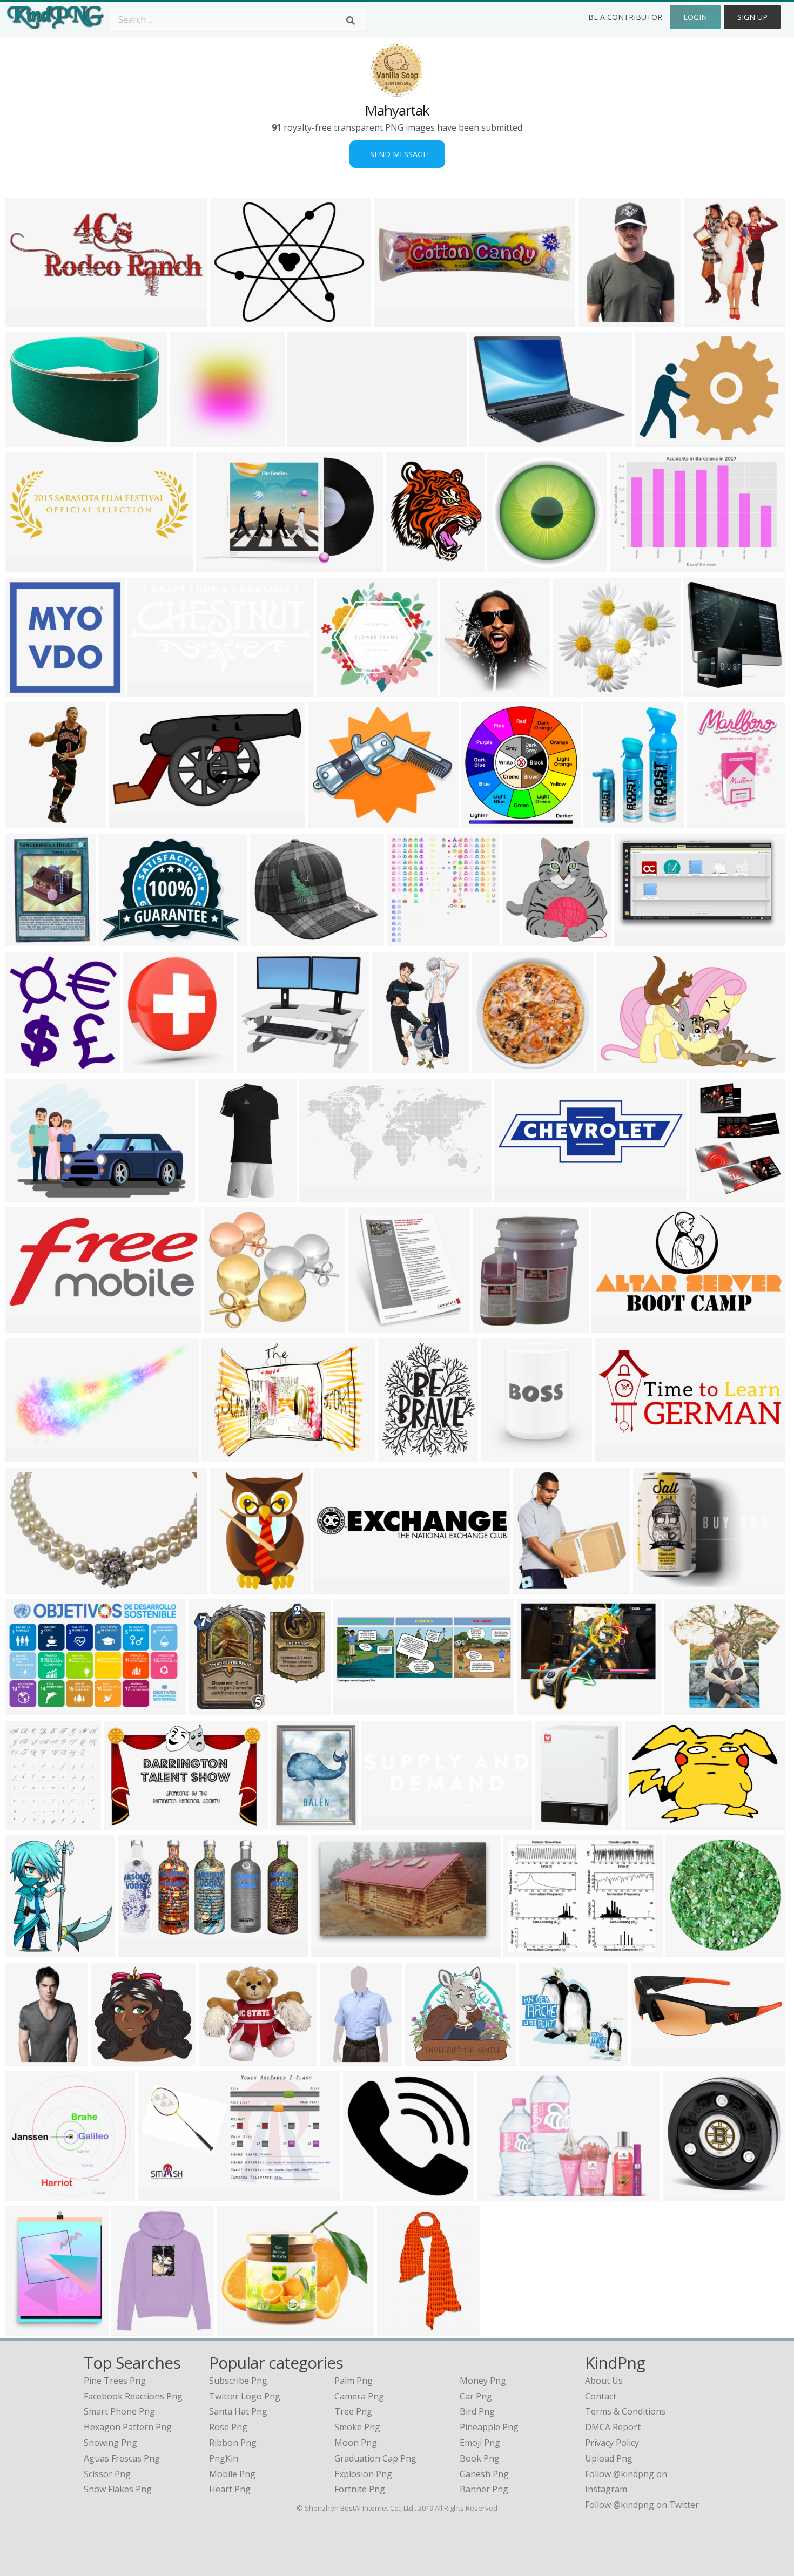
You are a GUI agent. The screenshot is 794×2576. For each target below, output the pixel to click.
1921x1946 (372, 1326)
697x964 (230, 1587)
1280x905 (492, 440)
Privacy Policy (612, 2443)
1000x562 (28, 320)
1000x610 (218, 566)
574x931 (340, 2059)
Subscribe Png (238, 2381)
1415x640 (617, 1455)
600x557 (573, 690)
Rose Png (228, 2427)
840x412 (148, 690)
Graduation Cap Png (375, 2458)
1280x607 (28, 1326)
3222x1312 (655, 2059)
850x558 (524, 1950)
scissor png (107, 2474)
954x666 (645, 1823)
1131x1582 (711, 822)
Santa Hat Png (238, 2411)
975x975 (219, 2059)
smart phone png (119, 2411)
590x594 (598, 320)
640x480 (143, 1067)
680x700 (26, 1950)
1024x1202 (410, 566)
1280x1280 (559, 1823)
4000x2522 (621, 1067)
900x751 (270, 940)
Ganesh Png (484, 2474)
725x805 (501, 1455)
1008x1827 (222, 1195)
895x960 (533, 1587)
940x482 (319, 1195)
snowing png (110, 2443)
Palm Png (354, 2381)
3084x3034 (341, 690)
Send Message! (397, 154)
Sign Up (752, 17)
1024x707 (224, 1455)
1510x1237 (242, 2329)
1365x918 (28, 440)
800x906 (704, 690)
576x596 (523, 940)
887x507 (26, 1455)
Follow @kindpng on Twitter (642, 2505)
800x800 (291, 1823)
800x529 (124, 1823)
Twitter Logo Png (245, 2396)
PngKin (224, 2458)
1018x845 (330, 822)
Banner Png (484, 2489)
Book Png (480, 2458)
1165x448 (356, 1709)
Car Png (476, 2396)
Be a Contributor (625, 17)
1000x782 (655, 1587)
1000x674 (160, 2194)
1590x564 (384, 1823)
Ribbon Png (233, 2443)
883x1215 (706, 320)
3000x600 (310, 440)
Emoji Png (480, 2443)
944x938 (407, 940)
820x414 (138, 1950)
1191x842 (28, 1195)
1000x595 (333, 1950)
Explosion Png (363, 2474)
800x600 (394, 320)
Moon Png (356, 2443)
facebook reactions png (133, 2396)
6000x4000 (498, 1326)
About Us (604, 2381)
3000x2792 (262, 1067)
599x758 (26, 2059)
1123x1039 (430, 2059)
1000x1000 (30, 940)
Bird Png (477, 2411)
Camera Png (359, 2396)
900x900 (507, 566)
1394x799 (636, 940)
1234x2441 (30, 822)
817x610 (655, 440)
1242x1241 (30, 690)
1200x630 (365, 2194)
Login (695, 17)
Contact (601, 2396)
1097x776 (539, 1709)
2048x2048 (30, 1587)
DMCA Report (613, 2427)
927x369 (612, 1326)
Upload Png (609, 2458)
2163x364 (336, 1587)
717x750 (482, 822)
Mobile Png (232, 2474)
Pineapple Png (489, 2427)
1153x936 (211, 1709)
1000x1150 (30, 1823)
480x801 (397, 2329)
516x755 (392, 1067)
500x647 (604, 822)
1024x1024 (497, 1067)
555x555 (132, 2329)
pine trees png (115, 2381)
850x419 (514, 1195)
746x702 (539, 2059)
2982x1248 (30, 566)
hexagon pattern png (128, 2427)
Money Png (483, 2381)
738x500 (630, 566)
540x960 (111, 2059)
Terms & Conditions (625, 2411)
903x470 (129, 822)
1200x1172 (30, 2194)
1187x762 (28, 1709)
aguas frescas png (122, 2458)
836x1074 (712, 1195)
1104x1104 (229, 1326)
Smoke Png (357, 2427)
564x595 (26, 1067)
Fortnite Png (360, 2489)
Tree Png (353, 2411)
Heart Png (230, 2489)
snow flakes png (118, 2489)
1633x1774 (465, 690)
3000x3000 (402, 1455)
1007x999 (192, 440)
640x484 (119, 940)
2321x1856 (234, 320)
